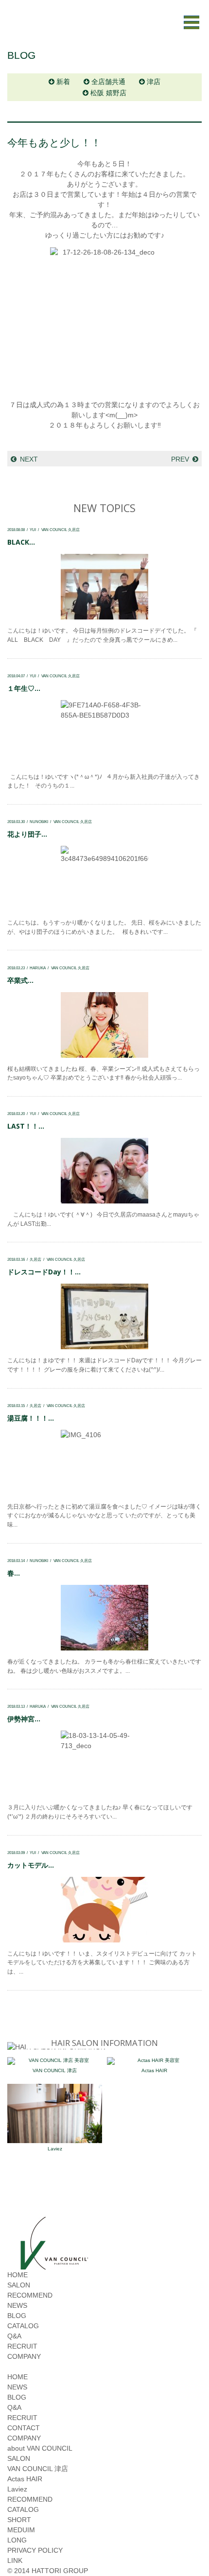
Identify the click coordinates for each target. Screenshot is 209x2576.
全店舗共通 (108, 82)
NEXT (29, 459)
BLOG (17, 2316)
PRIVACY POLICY (35, 2550)
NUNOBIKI (39, 822)
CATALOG (23, 2326)
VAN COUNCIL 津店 (55, 2070)
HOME (17, 2275)
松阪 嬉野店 (108, 93)
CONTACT (24, 2428)
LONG (17, 2540)
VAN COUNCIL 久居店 (61, 530)
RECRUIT (22, 2346)
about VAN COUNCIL (40, 2448)
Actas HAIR (154, 2070)
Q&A (14, 2336)
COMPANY (24, 2356)
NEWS (17, 2305)
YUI (33, 530)
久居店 (35, 1259)
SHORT (19, 2520)
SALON (19, 2285)
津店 (154, 82)
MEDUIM (21, 2530)
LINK (15, 2560)
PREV (180, 459)
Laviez (55, 2149)
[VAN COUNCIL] (53, 2265)
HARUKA (38, 968)
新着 (63, 82)
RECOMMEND (30, 2295)
